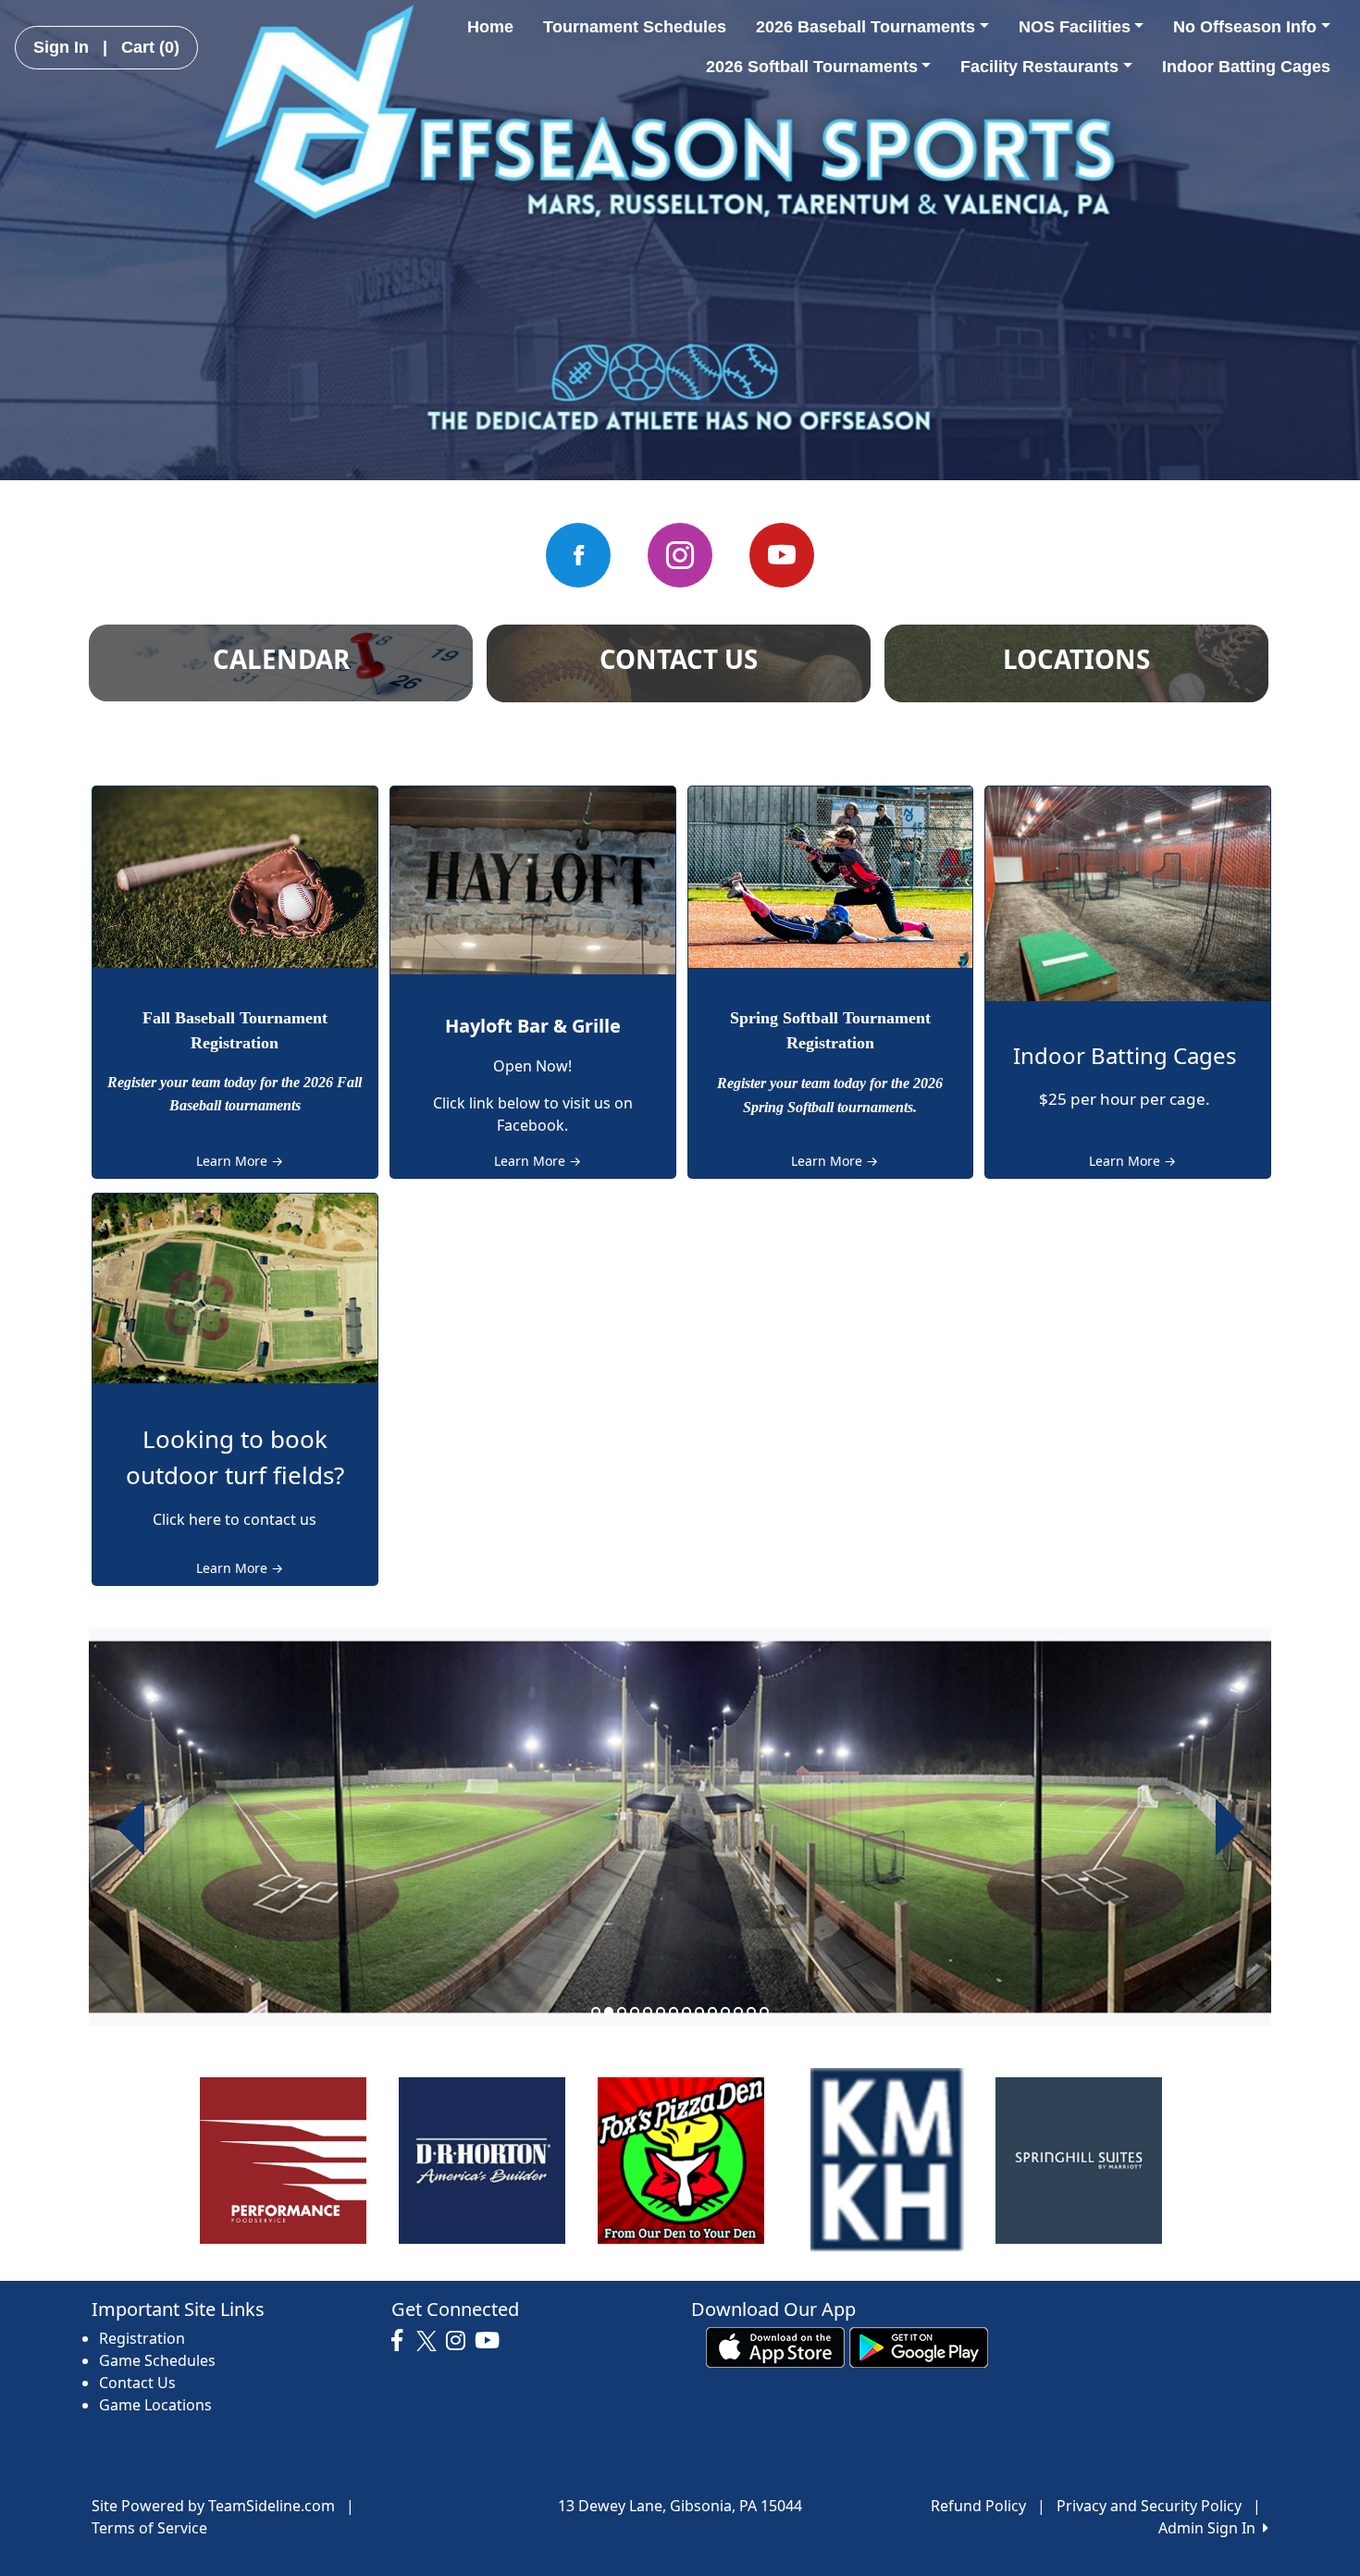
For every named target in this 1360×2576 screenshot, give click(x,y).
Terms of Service (149, 2528)
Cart (150, 47)
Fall (156, 1018)
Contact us (679, 659)
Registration (142, 2338)
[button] (130, 1827)
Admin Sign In (1211, 2528)
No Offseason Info (1245, 27)
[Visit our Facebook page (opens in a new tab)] (402, 2341)
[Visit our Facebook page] (578, 555)
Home (490, 27)
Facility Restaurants (1039, 67)
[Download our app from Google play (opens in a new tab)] (919, 2346)
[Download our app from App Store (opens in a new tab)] (775, 2346)
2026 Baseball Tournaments (865, 27)
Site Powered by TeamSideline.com (213, 2506)
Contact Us (137, 2383)
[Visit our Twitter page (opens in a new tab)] (429, 2341)
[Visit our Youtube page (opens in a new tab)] (492, 2341)
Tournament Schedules (635, 27)
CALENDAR (281, 659)
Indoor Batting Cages (1246, 67)
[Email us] (680, 555)
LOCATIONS (1076, 659)
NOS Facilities (1075, 27)
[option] (680, 1827)
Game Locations (155, 2405)
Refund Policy (978, 2506)
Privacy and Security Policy (1149, 2506)
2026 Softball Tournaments (812, 67)
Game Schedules (157, 2360)
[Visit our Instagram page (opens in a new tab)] (460, 2341)
